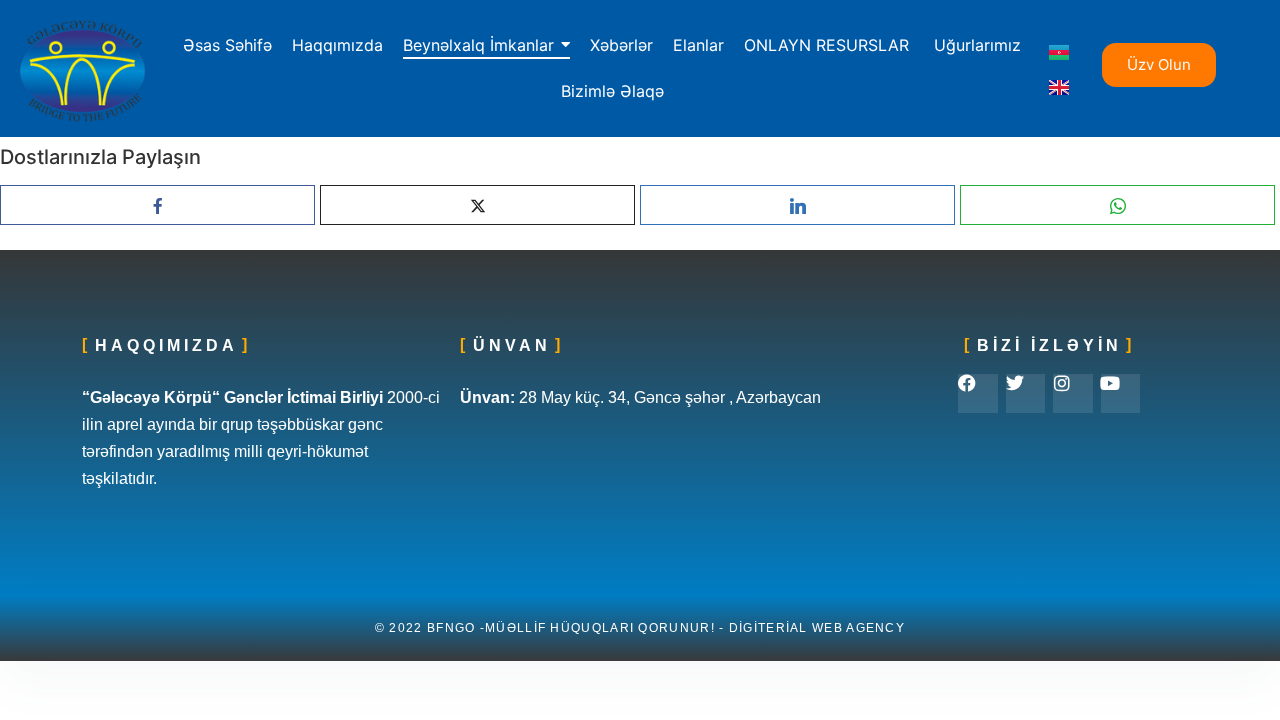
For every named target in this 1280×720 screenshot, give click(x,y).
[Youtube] (1121, 394)
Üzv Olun (1159, 64)
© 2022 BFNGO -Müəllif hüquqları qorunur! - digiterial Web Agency (640, 628)
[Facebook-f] (978, 394)
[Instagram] (1073, 394)
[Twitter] (1026, 394)
